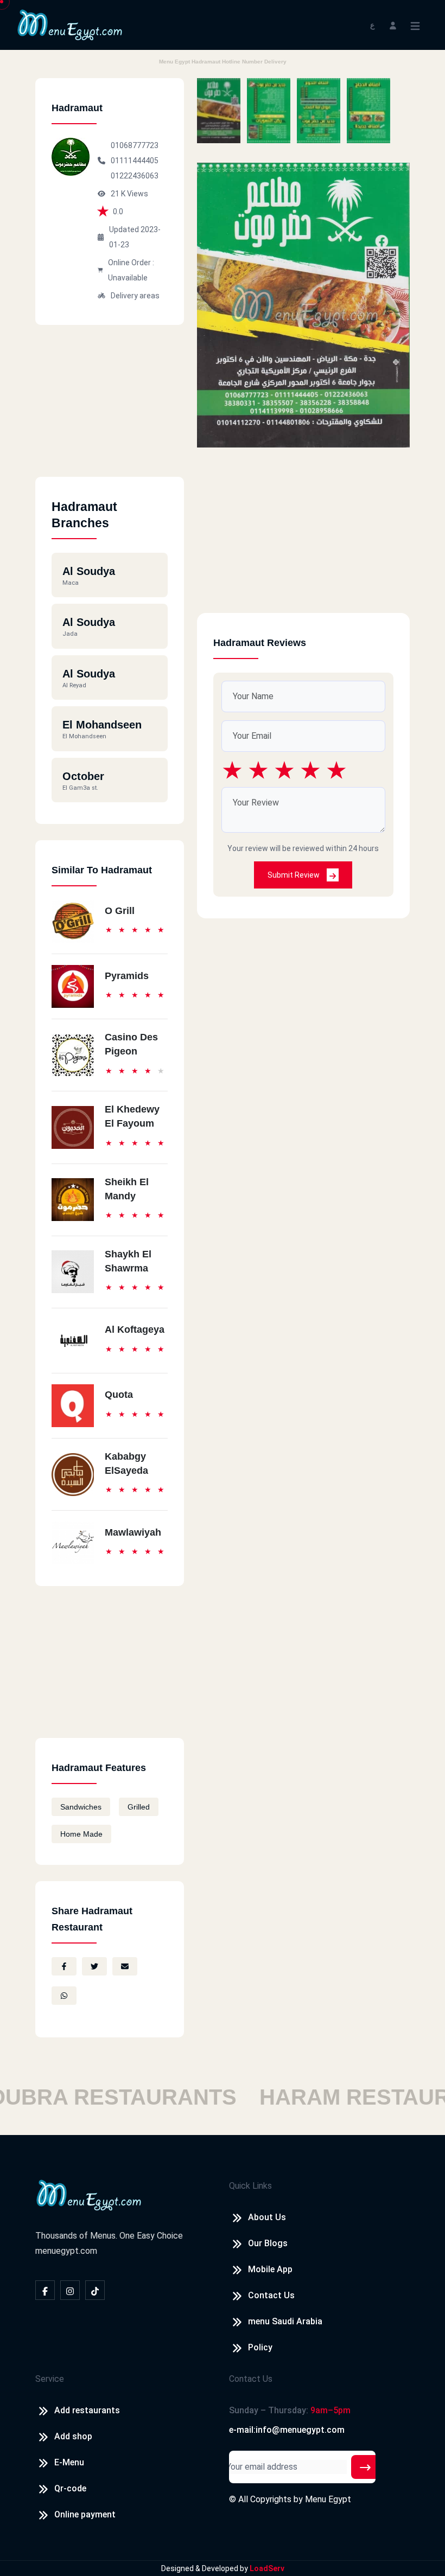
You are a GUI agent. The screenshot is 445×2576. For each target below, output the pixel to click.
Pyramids (127, 976)
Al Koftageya (135, 1329)
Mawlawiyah (133, 1532)
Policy (260, 2347)
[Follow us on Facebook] (45, 2290)
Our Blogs (268, 2243)
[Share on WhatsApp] (64, 1996)
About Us (267, 2217)
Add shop (73, 2436)
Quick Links (250, 2186)
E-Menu (69, 2462)
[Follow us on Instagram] (70, 2290)
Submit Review (294, 875)
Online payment (85, 2514)
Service (50, 2379)
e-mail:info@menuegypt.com (287, 2430)
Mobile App (270, 2269)
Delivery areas (135, 296)
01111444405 (135, 161)
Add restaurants (87, 2410)
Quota (119, 1395)
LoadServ (267, 2568)
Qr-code (70, 2488)
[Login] (393, 25)
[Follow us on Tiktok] (95, 2290)
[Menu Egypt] (70, 24)
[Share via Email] (125, 1966)
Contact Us (271, 2295)
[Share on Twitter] (94, 1966)
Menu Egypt (328, 2499)
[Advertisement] (110, 409)
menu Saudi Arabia (285, 2321)
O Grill (120, 911)
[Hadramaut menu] (219, 111)
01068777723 (135, 145)
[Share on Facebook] (64, 1966)
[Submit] (365, 2467)
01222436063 (135, 176)
